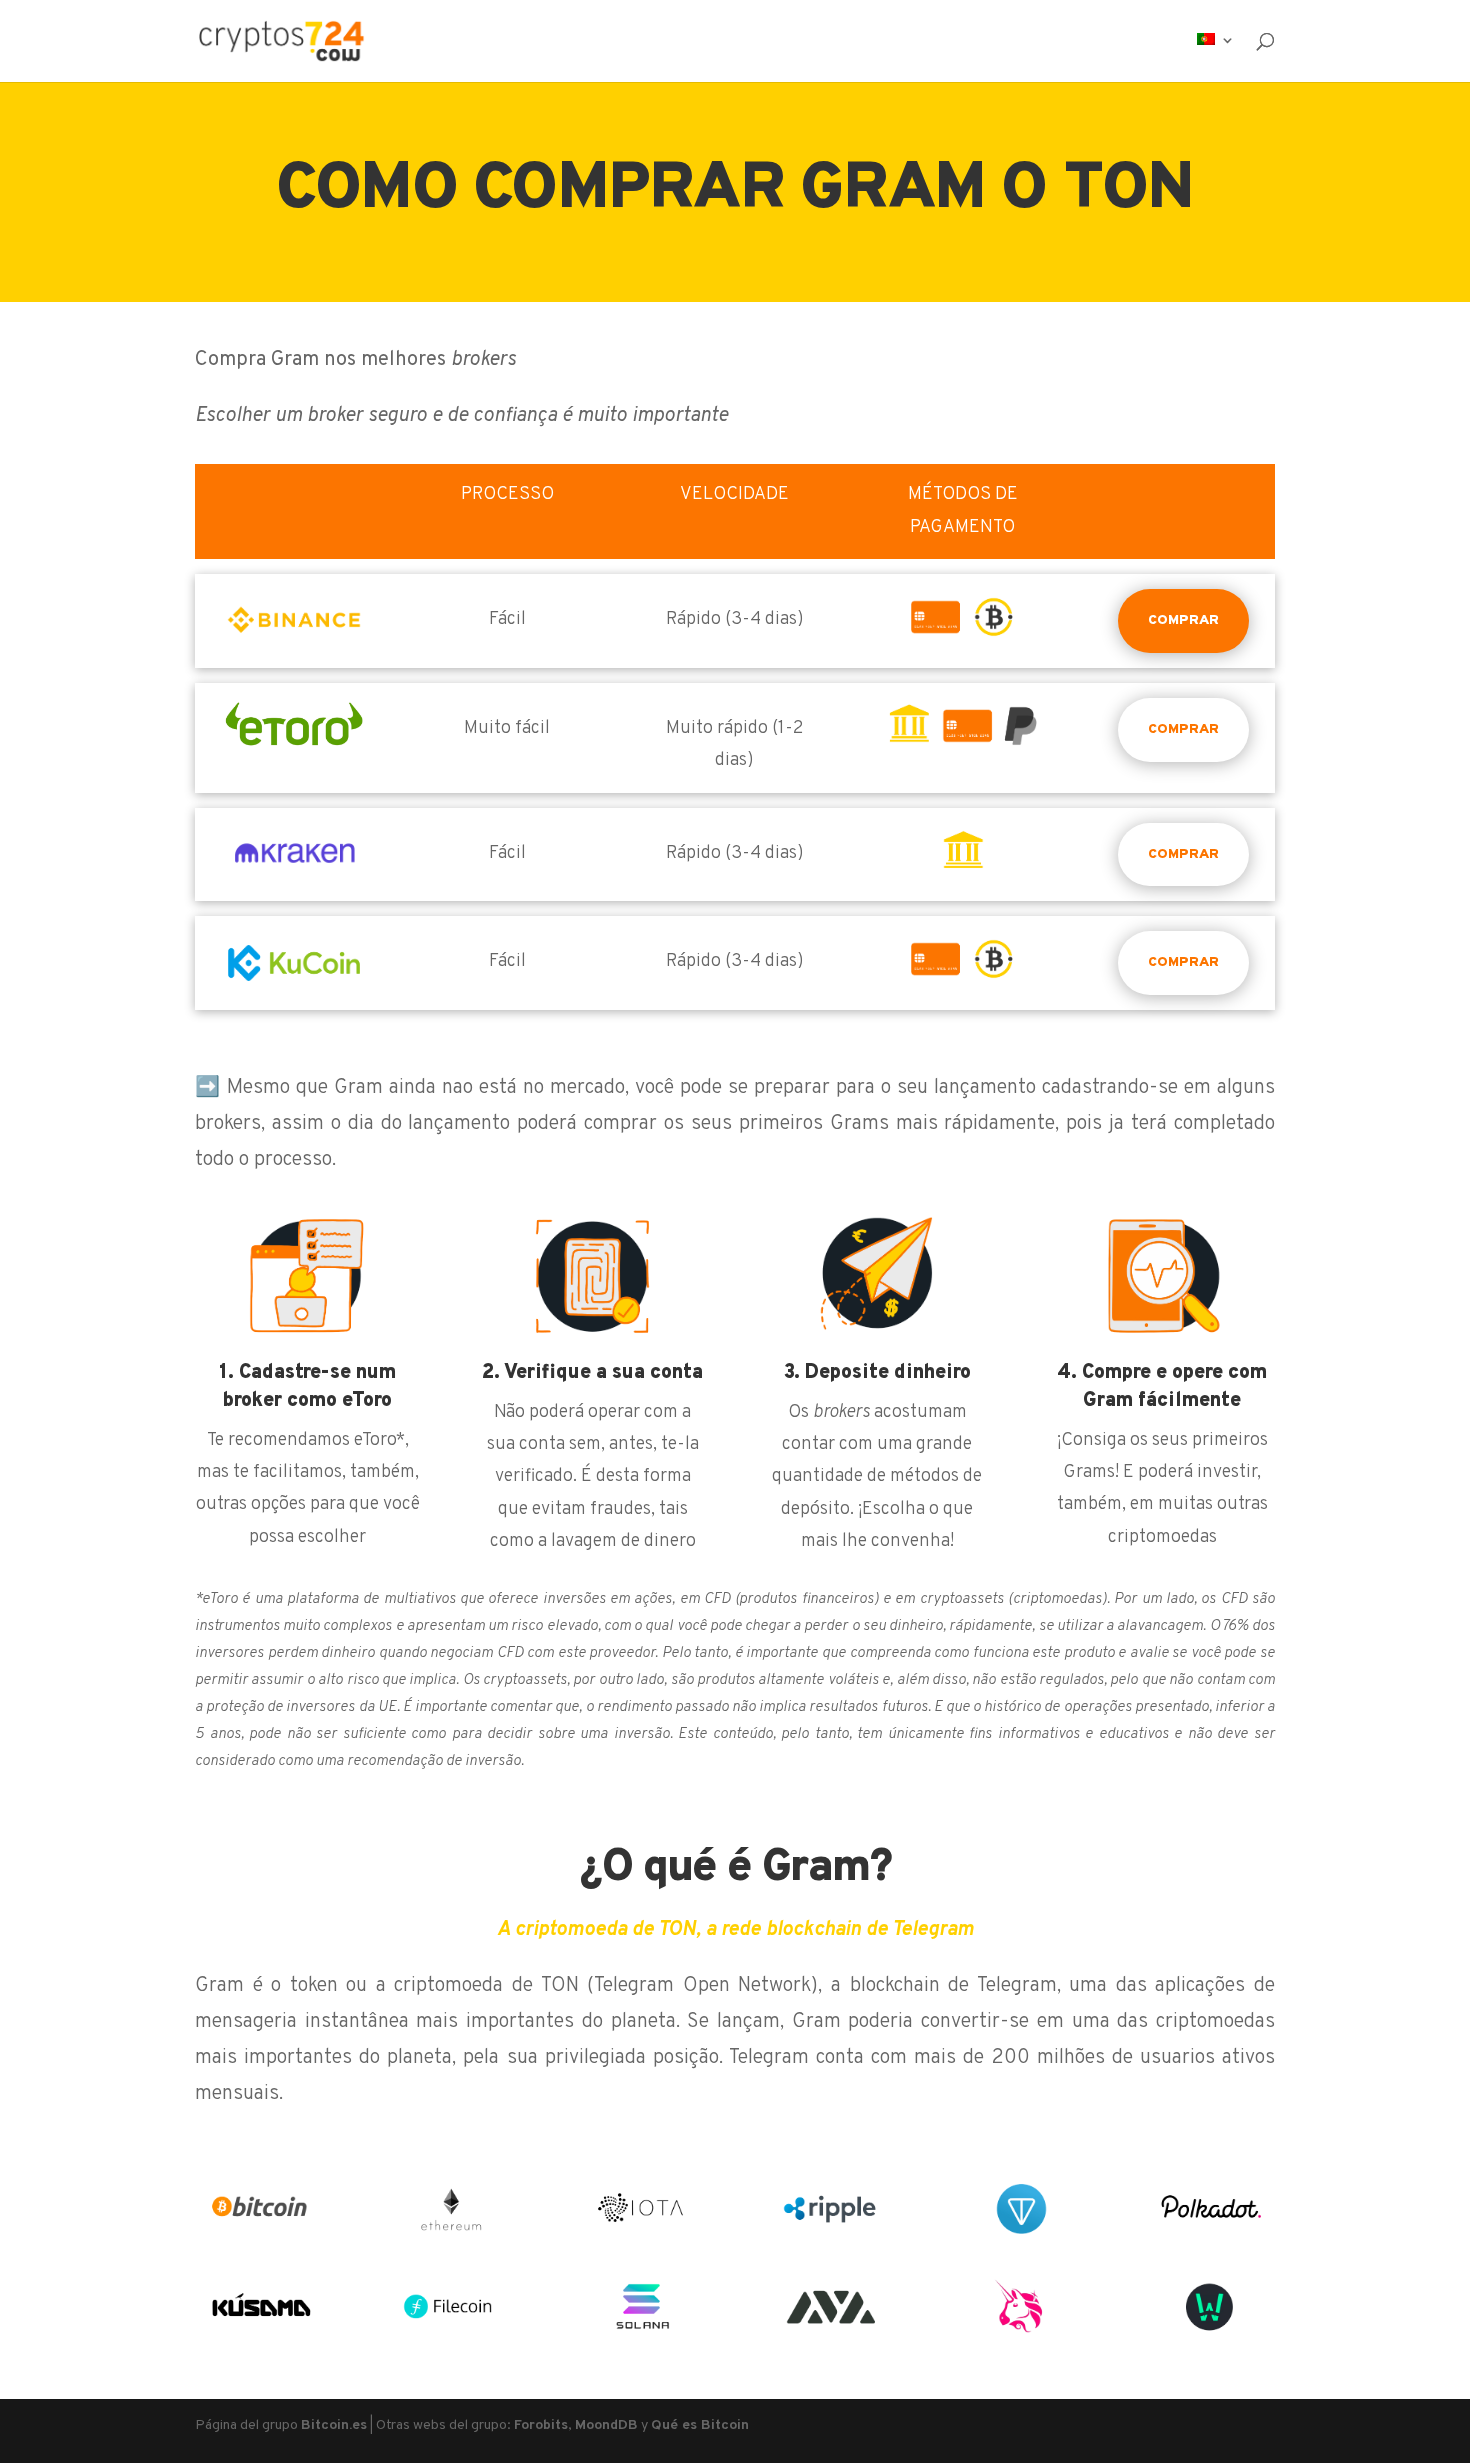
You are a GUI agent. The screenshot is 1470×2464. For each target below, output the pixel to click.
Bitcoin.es (334, 2425)
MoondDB (606, 2425)
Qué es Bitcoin (700, 2425)
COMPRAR (1183, 620)
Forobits (541, 2425)
